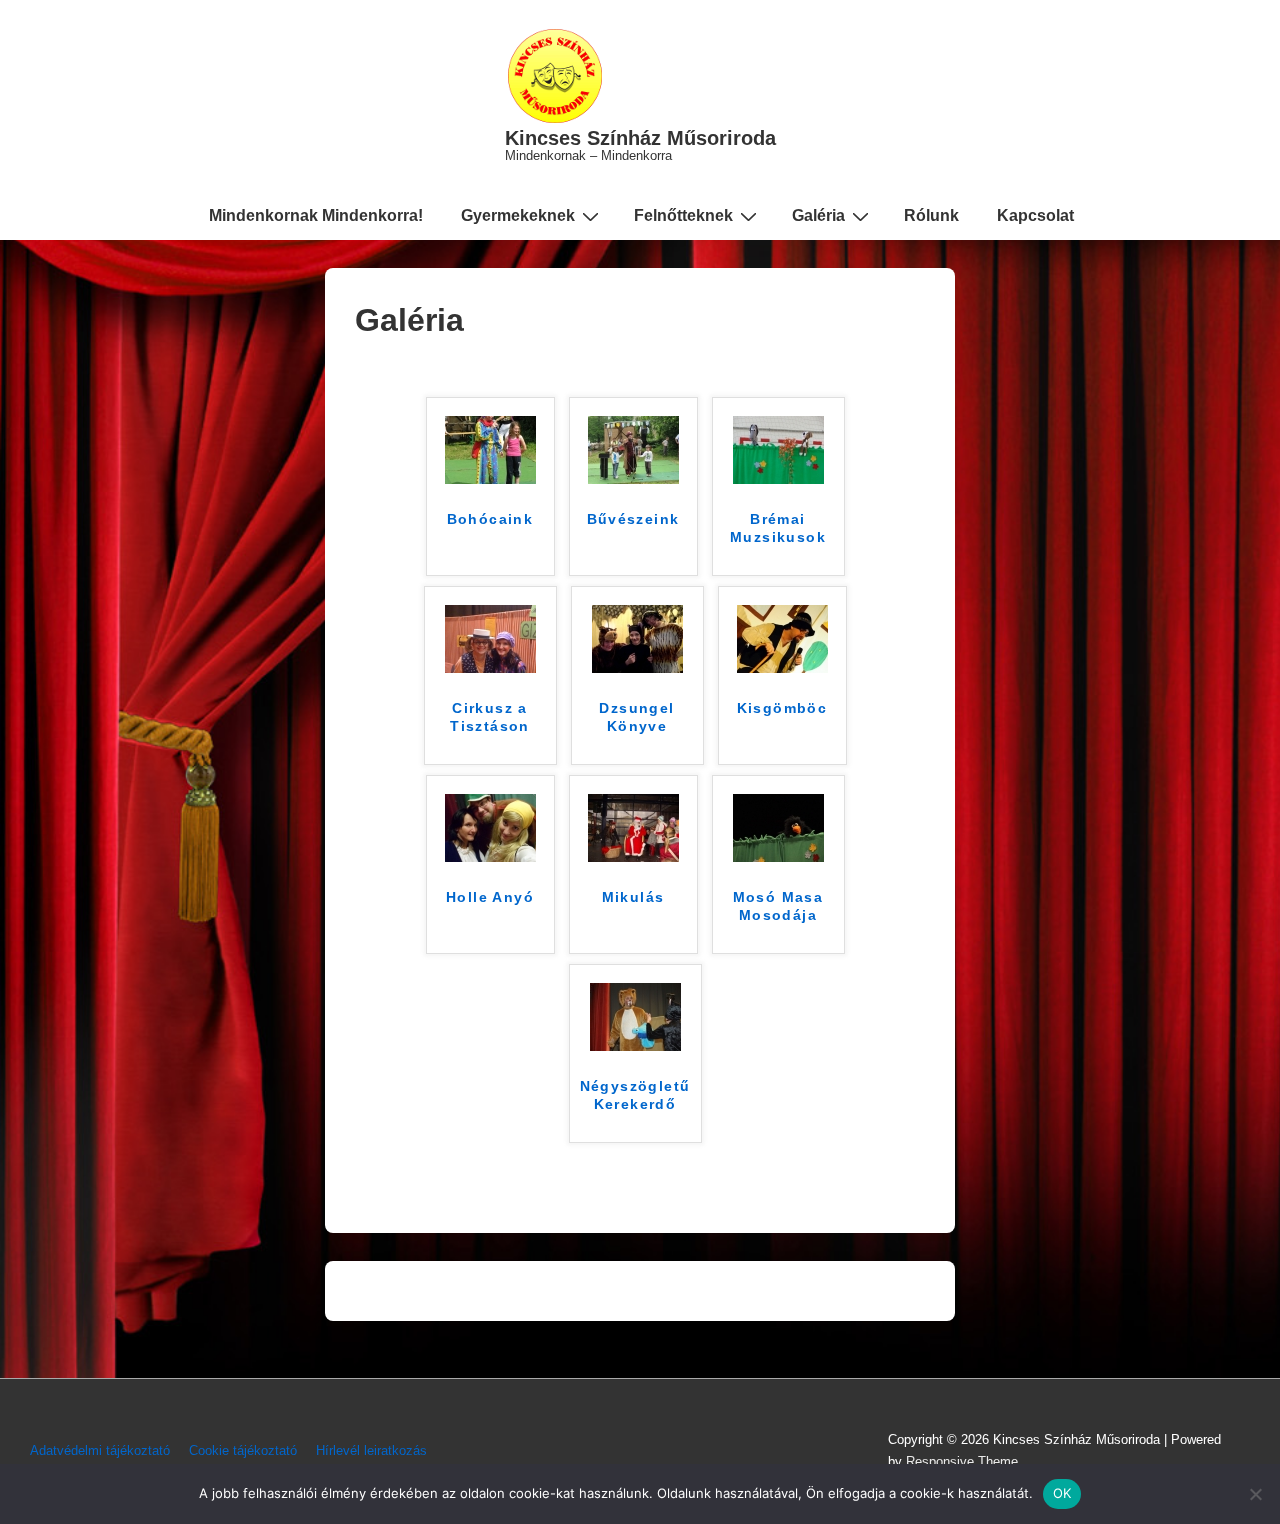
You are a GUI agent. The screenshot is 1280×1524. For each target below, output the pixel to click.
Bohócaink (490, 519)
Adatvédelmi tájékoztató (100, 1450)
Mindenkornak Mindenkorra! (316, 215)
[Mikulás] (633, 856)
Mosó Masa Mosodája (778, 906)
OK (1062, 1493)
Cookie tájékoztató (243, 1450)
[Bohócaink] (490, 478)
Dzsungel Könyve (636, 717)
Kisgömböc (782, 708)
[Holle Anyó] (490, 856)
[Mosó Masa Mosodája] (778, 856)
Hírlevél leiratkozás (371, 1450)
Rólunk (931, 215)
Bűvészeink (633, 519)
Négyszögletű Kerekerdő (635, 1095)
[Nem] (1255, 1494)
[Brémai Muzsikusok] (778, 478)
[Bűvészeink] (633, 478)
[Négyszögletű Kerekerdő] (635, 1045)
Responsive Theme (962, 1461)
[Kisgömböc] (782, 667)
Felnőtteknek (683, 215)
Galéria (818, 215)
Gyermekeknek (518, 215)
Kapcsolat (1035, 215)
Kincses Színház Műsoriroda (640, 138)
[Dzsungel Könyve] (637, 667)
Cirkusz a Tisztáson (490, 717)
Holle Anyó (490, 897)
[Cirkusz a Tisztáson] (490, 667)
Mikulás (633, 897)
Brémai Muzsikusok (778, 528)
